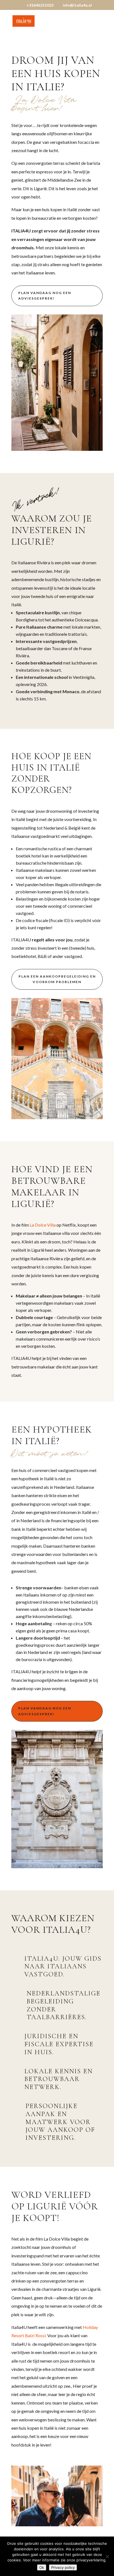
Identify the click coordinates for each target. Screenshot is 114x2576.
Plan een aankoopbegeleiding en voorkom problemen (57, 979)
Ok (42, 2567)
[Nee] (107, 2556)
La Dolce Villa (43, 1225)
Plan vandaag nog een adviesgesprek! (45, 296)
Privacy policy (63, 2567)
